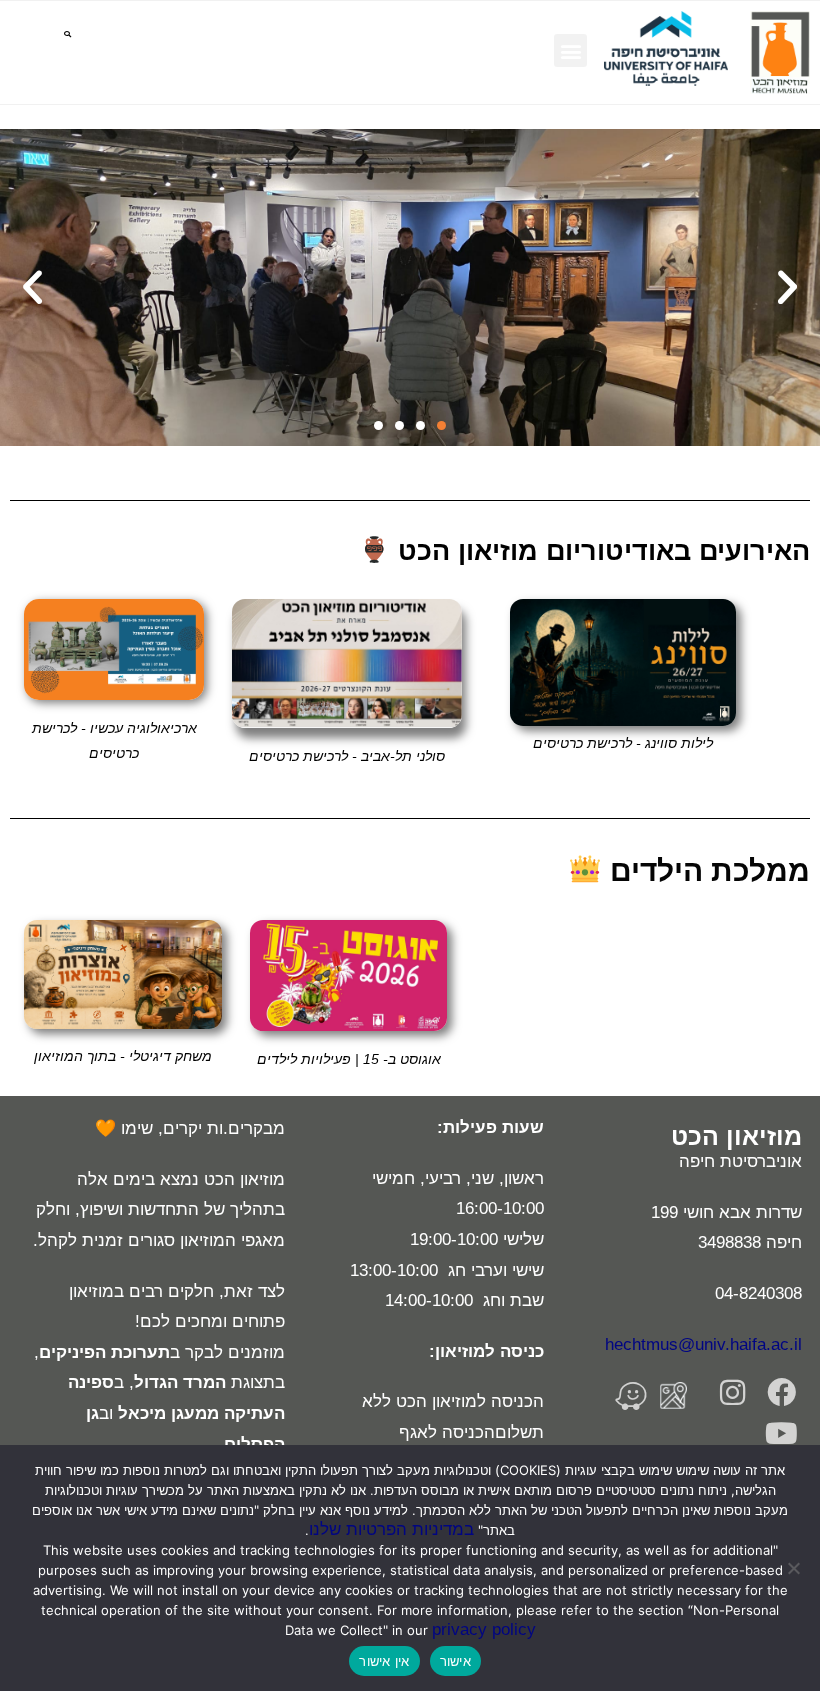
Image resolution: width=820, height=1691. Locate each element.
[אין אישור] (795, 1568)
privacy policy (484, 1629)
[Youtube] (781, 1433)
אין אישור (384, 1661)
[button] (570, 50)
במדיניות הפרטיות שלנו (391, 1529)
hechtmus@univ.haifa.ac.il (703, 1344)
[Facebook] (781, 1392)
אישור (455, 1661)
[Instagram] (732, 1392)
